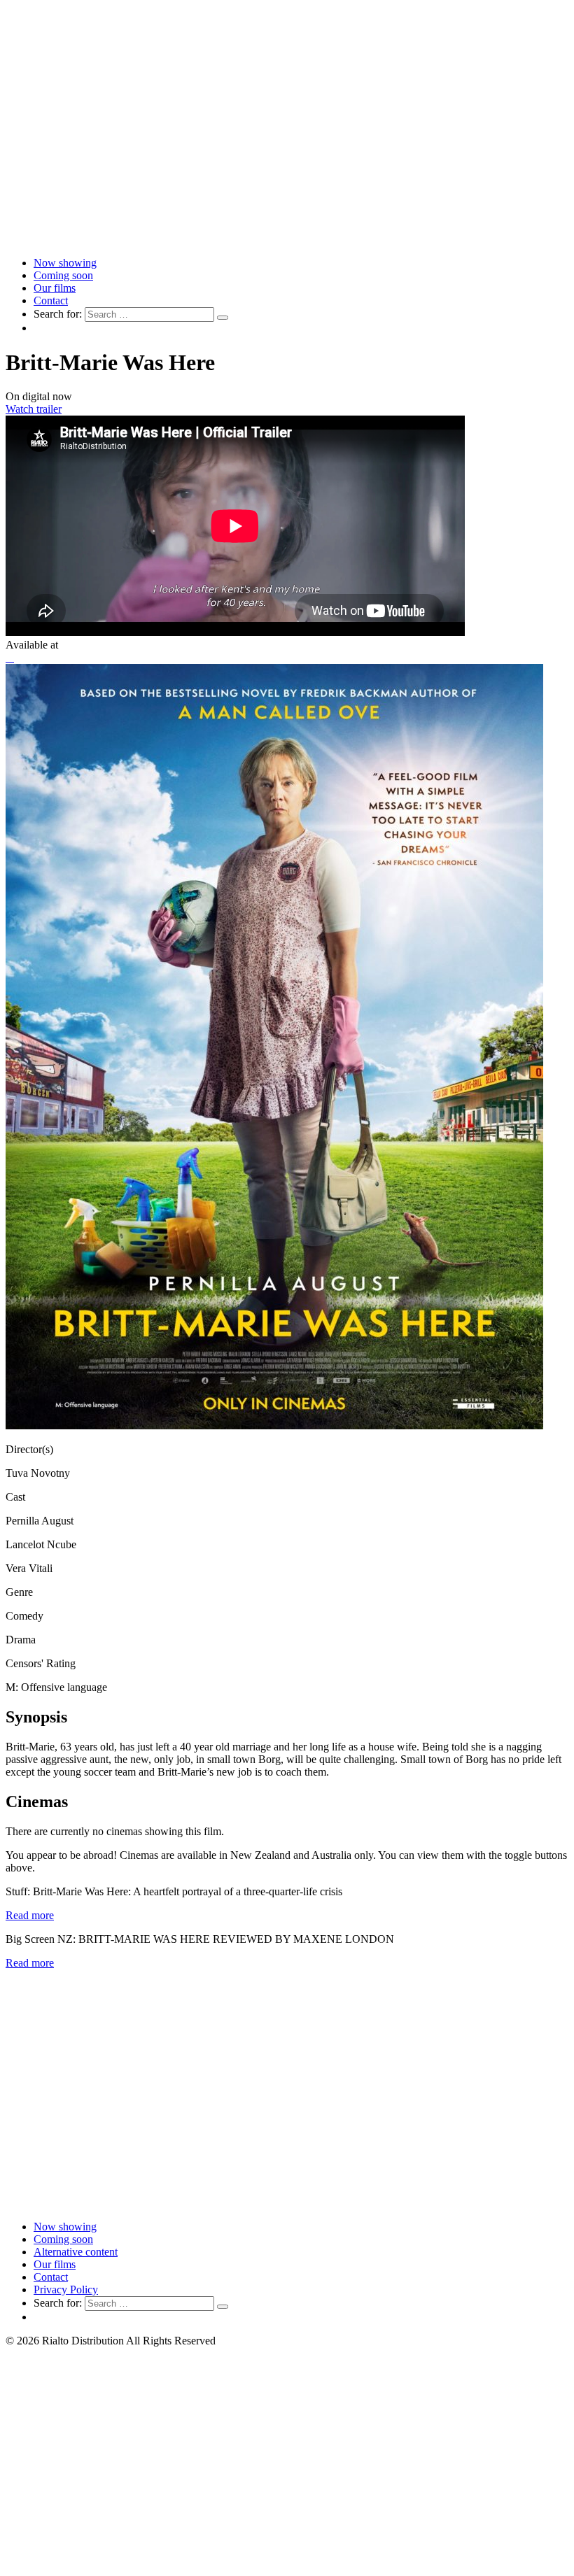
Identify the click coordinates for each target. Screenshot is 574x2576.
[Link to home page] (287, 239)
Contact (51, 300)
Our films (55, 288)
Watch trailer (34, 409)
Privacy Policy (66, 2290)
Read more (30, 1915)
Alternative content (76, 2252)
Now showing (65, 263)
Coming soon (63, 275)
